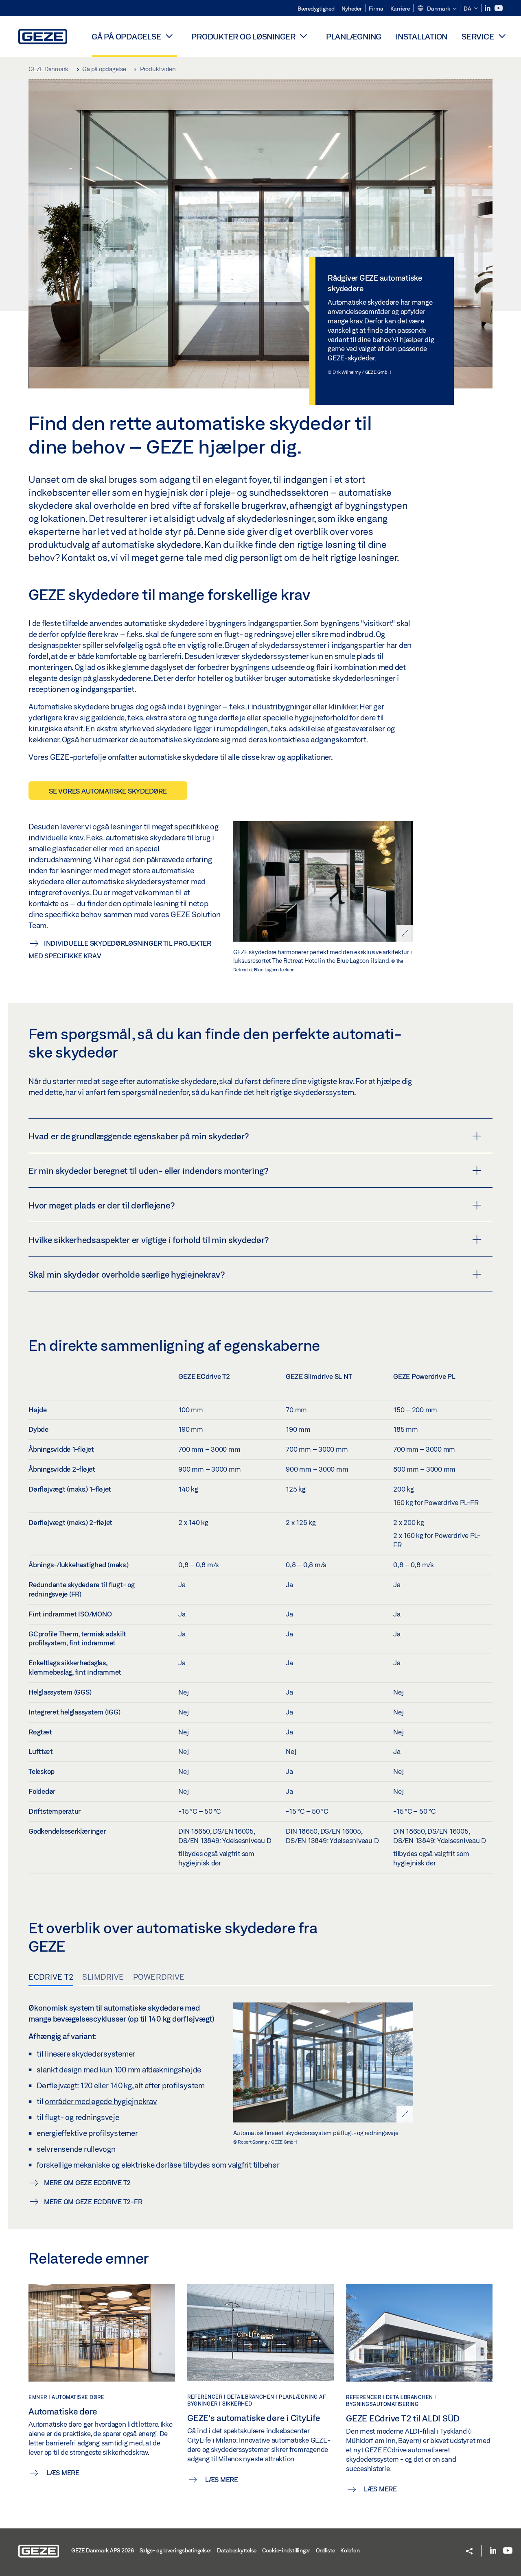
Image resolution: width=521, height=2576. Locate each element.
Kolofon (350, 2550)
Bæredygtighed (316, 9)
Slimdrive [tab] (103, 1977)
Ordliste (325, 2550)
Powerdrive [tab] (159, 1977)
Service (478, 36)
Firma (376, 9)
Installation (421, 36)
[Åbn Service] (502, 36)
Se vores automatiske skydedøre (108, 791)
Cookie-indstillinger (286, 2550)
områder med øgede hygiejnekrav (101, 2101)
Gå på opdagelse (126, 36)
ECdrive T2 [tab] (51, 1977)
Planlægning (354, 36)
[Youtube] (499, 8)
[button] (437, 9)
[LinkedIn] (488, 8)
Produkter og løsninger (243, 36)
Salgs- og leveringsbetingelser (176, 2550)
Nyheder (352, 9)
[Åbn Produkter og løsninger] (304, 36)
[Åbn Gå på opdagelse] (169, 36)
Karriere (400, 9)
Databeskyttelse (237, 2550)
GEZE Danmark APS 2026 (103, 2550)
